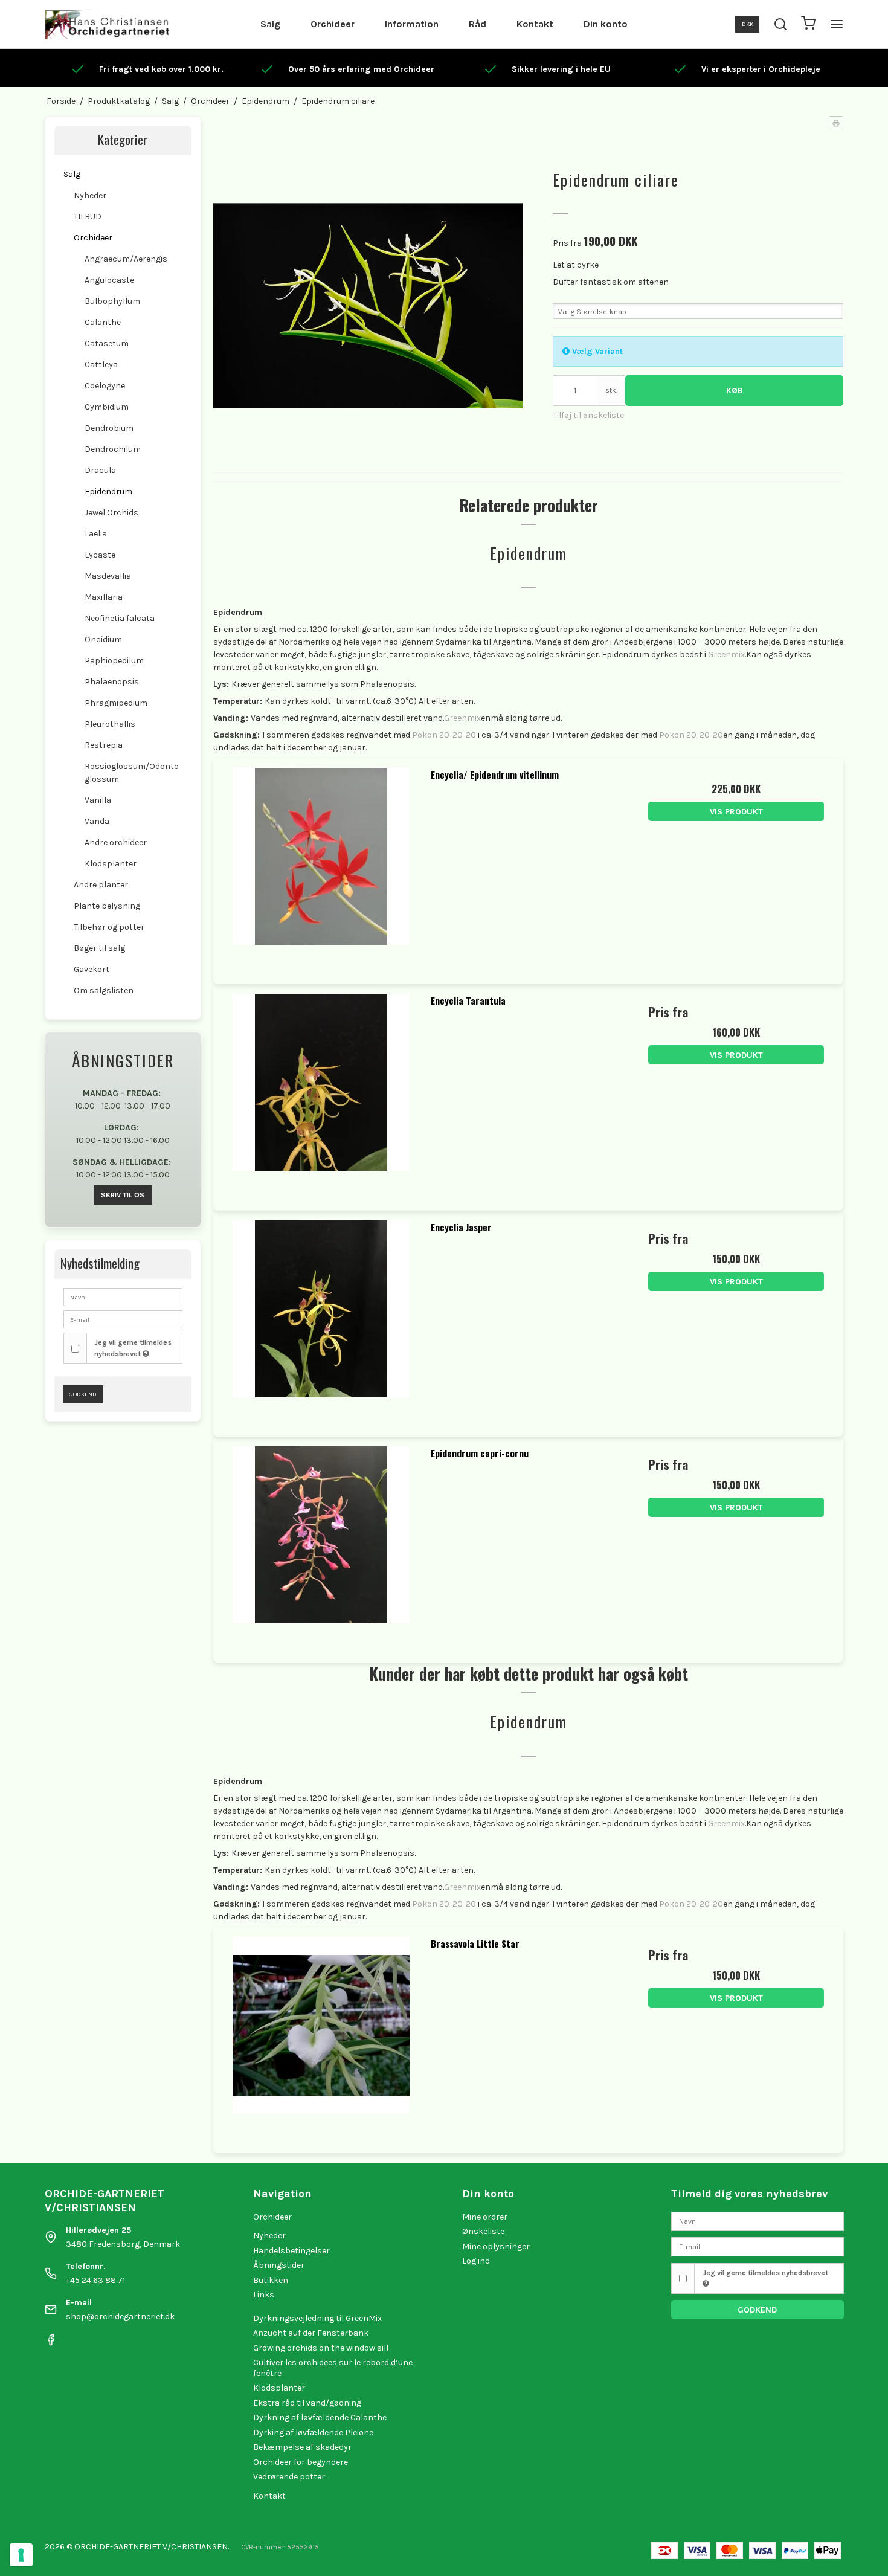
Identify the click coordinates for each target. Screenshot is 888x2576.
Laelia (96, 534)
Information (412, 24)
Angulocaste (109, 280)
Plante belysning (107, 906)
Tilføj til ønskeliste (588, 415)
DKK (748, 24)
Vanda (97, 821)
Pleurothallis (110, 724)
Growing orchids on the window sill (321, 2348)
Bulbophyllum (112, 301)
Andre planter (101, 885)
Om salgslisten (104, 990)
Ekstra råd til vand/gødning (307, 2403)
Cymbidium (107, 407)
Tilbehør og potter (109, 927)
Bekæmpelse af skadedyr (302, 2447)
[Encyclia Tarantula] (321, 1092)
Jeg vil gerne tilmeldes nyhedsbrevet (133, 1348)
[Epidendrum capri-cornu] (321, 1544)
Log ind (476, 2261)
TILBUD (88, 217)
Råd (478, 24)
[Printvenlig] (836, 123)
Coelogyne (105, 386)
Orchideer (333, 24)
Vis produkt (736, 812)
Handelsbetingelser (291, 2251)
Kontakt (535, 24)
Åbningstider (279, 2265)
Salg (270, 24)
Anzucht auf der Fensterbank (311, 2333)
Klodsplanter (111, 864)
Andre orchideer (116, 842)
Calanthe (103, 322)
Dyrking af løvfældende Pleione (313, 2433)
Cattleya (101, 365)
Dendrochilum (113, 449)
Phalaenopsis (112, 682)
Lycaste (100, 555)
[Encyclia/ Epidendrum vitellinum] (321, 866)
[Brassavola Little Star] (321, 2035)
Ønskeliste (483, 2231)
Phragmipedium (116, 703)
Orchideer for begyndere (301, 2462)
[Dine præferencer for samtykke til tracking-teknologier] (21, 2555)
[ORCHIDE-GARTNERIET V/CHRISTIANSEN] (107, 24)
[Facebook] (51, 2343)
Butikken (271, 2280)
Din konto (606, 24)
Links (264, 2295)
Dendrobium (109, 428)
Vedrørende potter (289, 2477)
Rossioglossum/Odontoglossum (132, 773)
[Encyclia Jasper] (321, 1318)
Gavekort (92, 969)
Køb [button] (735, 391)
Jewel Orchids (111, 513)
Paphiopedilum (114, 661)
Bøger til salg (99, 948)
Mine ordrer (485, 2217)
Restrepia (104, 745)
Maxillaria (104, 597)
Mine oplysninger (496, 2246)
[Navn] (758, 2220)
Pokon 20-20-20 (444, 735)
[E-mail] (758, 2246)
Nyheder (90, 195)
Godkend (83, 1394)
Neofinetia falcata (120, 618)
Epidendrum (108, 491)
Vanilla (98, 800)
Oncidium (103, 639)
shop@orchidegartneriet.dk (120, 2317)
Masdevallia (108, 576)
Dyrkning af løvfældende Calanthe (320, 2417)
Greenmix (726, 655)
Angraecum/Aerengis (126, 259)
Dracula (100, 470)
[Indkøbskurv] (808, 24)
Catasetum (107, 343)
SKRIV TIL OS (123, 1195)
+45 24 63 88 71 (95, 2280)
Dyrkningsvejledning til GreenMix (317, 2318)
